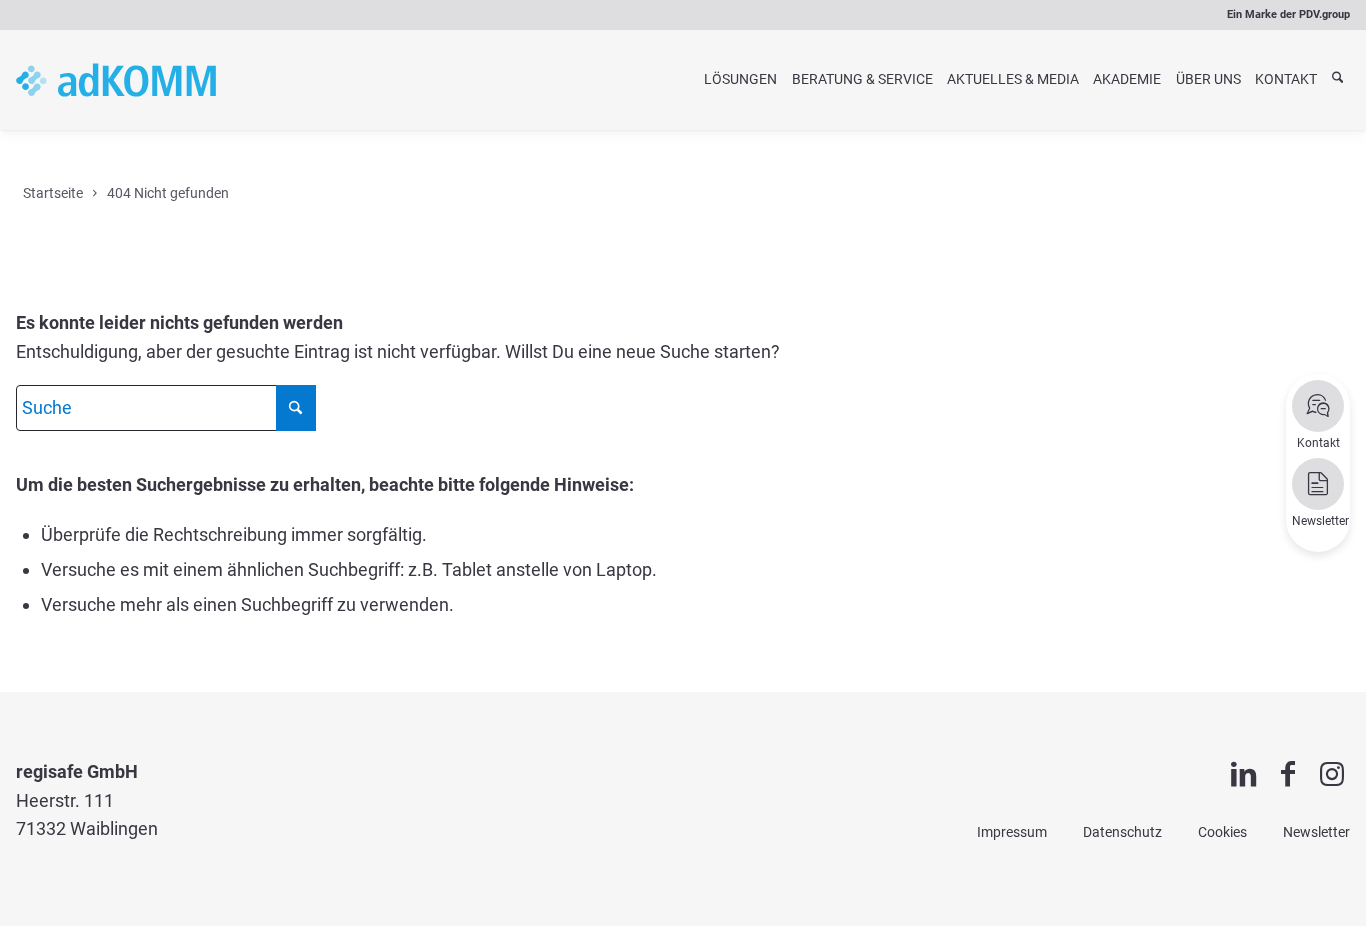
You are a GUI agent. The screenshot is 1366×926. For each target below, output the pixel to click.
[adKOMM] (116, 80)
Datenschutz (1122, 832)
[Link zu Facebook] (1288, 774)
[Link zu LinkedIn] (1244, 774)
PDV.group (1324, 14)
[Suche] (1337, 79)
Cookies (1222, 832)
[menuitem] (740, 80)
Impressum (1012, 832)
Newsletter (1316, 832)
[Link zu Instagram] (1332, 774)
